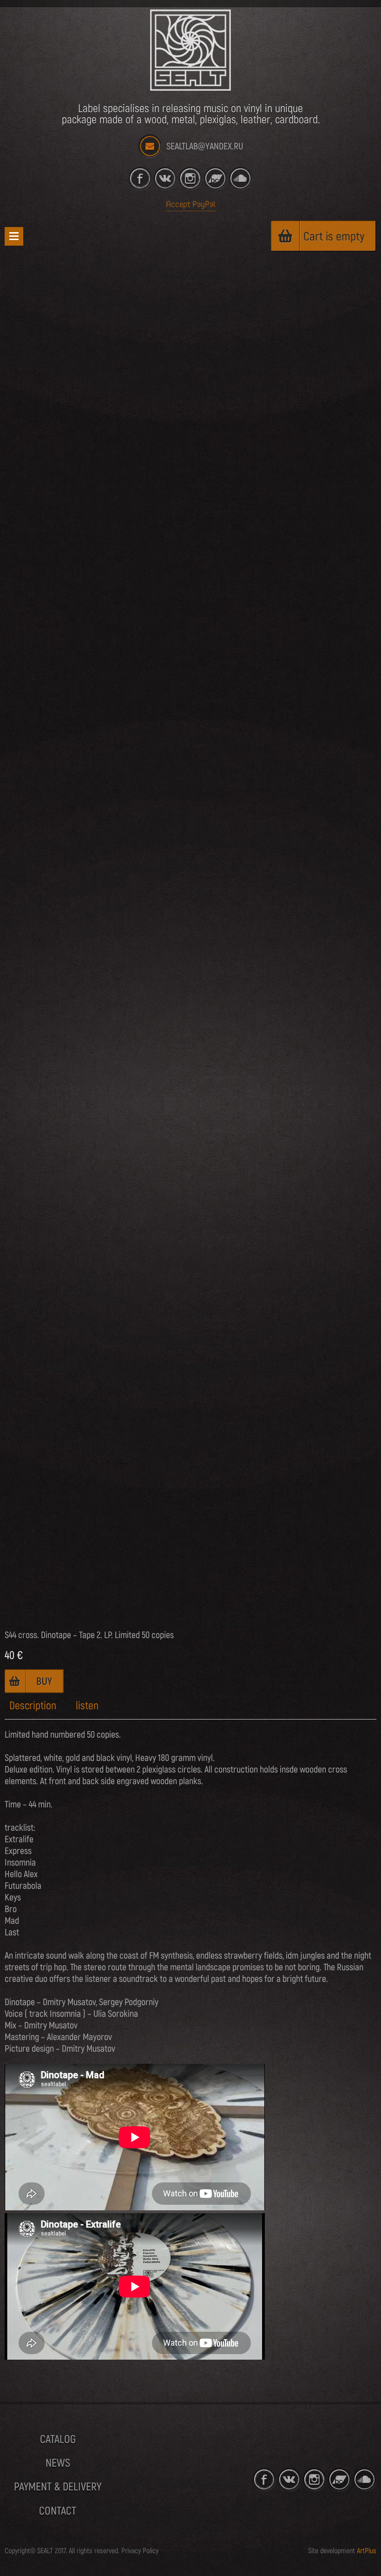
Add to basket (34, 1681)
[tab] (33, 1706)
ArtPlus (367, 2551)
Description (33, 1706)
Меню (14, 236)
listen (87, 1706)
